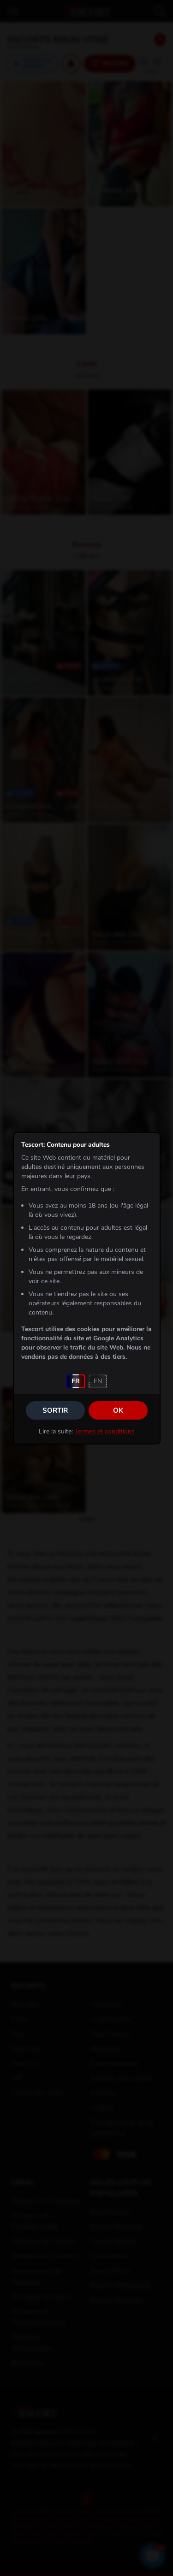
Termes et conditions (105, 1431)
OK (118, 1410)
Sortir (55, 1410)
